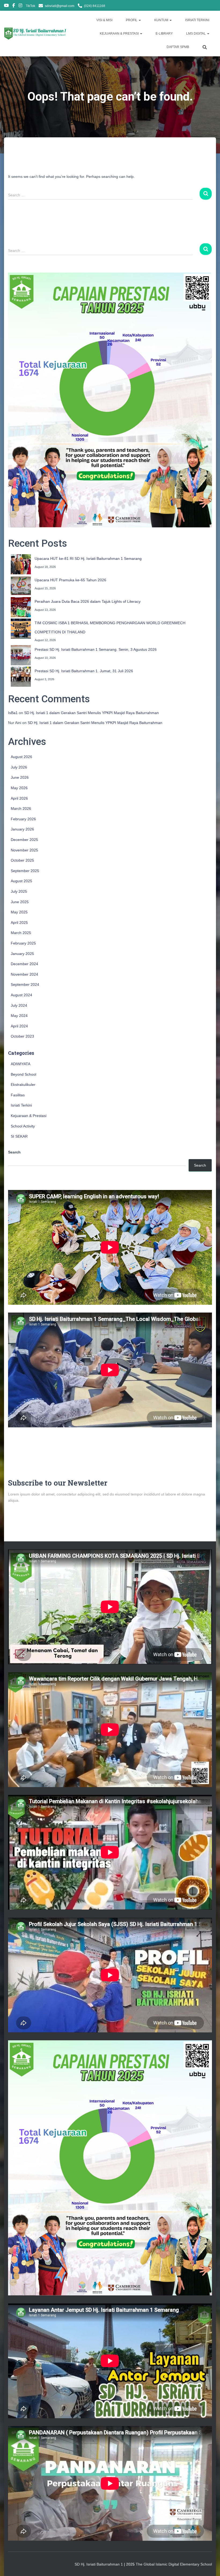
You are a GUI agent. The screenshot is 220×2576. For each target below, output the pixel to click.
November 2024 (24, 974)
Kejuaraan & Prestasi (29, 1116)
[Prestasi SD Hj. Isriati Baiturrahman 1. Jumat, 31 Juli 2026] (21, 677)
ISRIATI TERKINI (197, 20)
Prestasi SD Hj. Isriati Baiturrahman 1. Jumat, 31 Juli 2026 (84, 671)
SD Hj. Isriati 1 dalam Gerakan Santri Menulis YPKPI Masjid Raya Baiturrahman (91, 713)
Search (14, 1152)
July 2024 (19, 1005)
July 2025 (19, 891)
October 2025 (22, 860)
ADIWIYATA (21, 1064)
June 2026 (20, 777)
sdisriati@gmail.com (60, 6)
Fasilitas (18, 1095)
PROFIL (132, 20)
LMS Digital (196, 34)
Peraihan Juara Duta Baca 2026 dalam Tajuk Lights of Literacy (88, 601)
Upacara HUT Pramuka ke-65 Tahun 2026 (70, 580)
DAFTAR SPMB (178, 47)
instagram (20, 6)
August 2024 (21, 995)
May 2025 (19, 912)
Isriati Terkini (21, 1105)
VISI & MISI (104, 20)
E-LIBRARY (164, 34)
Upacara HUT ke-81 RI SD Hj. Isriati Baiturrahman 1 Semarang (88, 558)
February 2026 (23, 819)
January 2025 (22, 954)
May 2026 (19, 788)
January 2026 (22, 829)
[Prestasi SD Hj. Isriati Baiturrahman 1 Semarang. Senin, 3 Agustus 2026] (21, 655)
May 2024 (19, 1016)
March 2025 (21, 933)
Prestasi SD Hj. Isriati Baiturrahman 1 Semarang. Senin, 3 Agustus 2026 (96, 649)
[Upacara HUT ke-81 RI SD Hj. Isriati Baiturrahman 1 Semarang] (21, 564)
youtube (6, 6)
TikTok (30, 6)
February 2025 (23, 943)
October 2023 (22, 1036)
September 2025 (25, 871)
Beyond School (23, 1074)
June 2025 (20, 902)
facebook (14, 6)
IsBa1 (13, 713)
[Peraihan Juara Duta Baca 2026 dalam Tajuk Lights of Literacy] (21, 607)
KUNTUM (162, 20)
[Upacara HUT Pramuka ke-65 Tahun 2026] (21, 586)
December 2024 (24, 964)
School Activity (23, 1126)
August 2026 (21, 757)
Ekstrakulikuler (23, 1085)
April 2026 (19, 798)
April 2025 (19, 923)
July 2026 (19, 767)
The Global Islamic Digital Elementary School (174, 2564)
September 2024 (25, 984)
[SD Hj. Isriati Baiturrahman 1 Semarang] (36, 34)
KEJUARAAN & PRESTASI (120, 34)
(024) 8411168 (95, 6)
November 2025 (24, 850)
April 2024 (19, 1026)
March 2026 (21, 809)
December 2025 (24, 840)
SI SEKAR (19, 1136)
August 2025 (21, 881)
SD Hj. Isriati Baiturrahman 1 (99, 2564)
